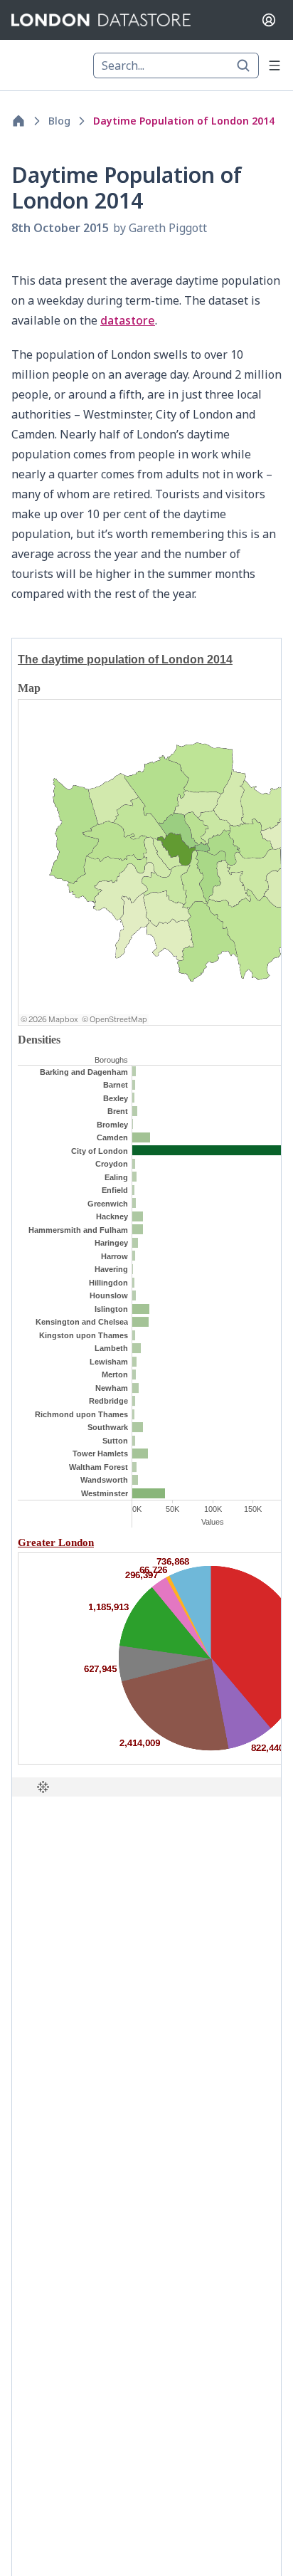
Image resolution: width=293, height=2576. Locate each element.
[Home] (18, 121)
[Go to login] (269, 20)
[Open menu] (275, 65)
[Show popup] (247, 65)
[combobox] (176, 65)
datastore (128, 320)
